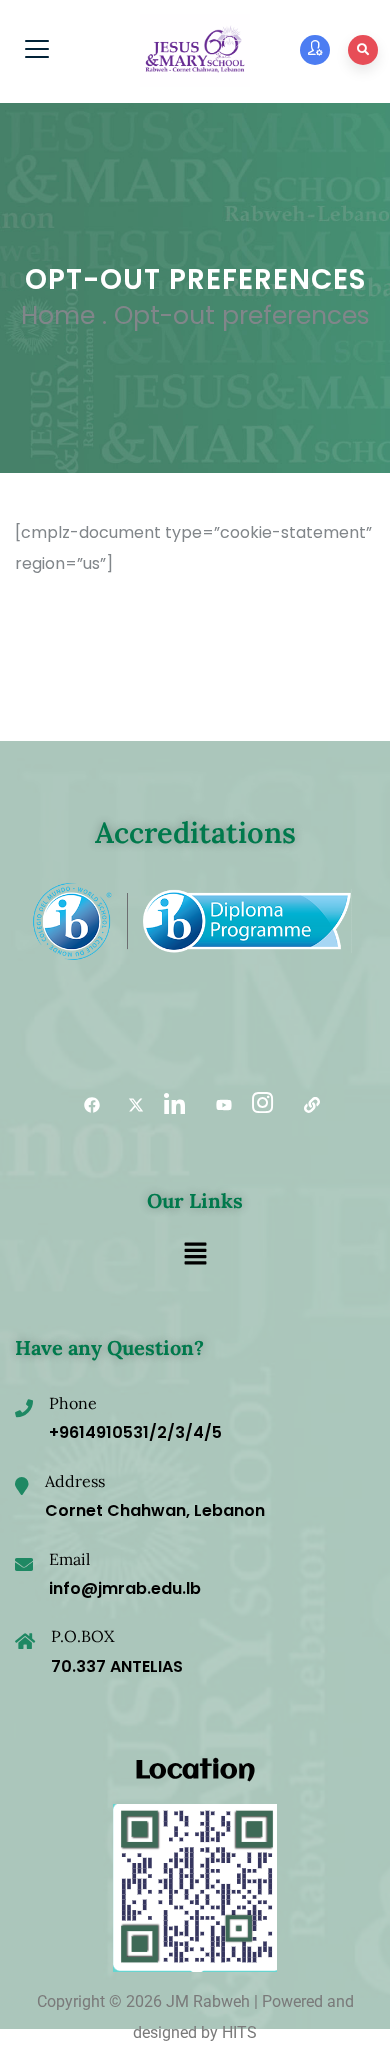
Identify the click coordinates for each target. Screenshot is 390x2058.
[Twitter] (129, 1106)
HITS (239, 2032)
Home (58, 315)
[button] (195, 1256)
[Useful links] (305, 1106)
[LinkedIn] (173, 1106)
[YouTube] (217, 1106)
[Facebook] (85, 1106)
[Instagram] (261, 1106)
